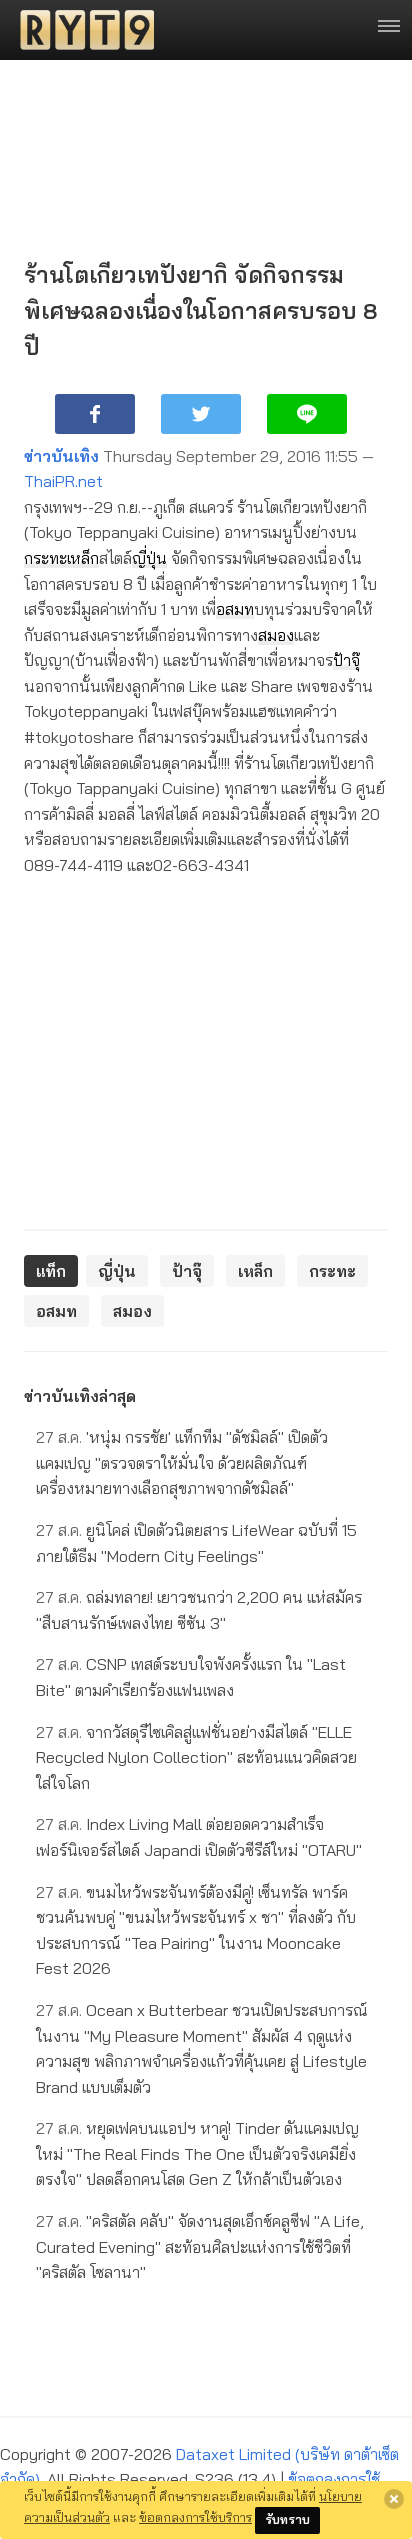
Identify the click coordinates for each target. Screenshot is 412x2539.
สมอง (276, 635)
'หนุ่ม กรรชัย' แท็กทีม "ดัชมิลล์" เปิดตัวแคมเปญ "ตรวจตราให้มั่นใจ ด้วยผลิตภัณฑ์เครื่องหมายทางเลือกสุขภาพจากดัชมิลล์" (182, 1462)
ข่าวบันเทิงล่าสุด (80, 1396)
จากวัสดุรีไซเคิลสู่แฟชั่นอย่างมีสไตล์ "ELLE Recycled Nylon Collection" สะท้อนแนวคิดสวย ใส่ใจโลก (196, 1757)
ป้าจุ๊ (346, 660)
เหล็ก (83, 558)
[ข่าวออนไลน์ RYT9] (81, 30)
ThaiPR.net (63, 481)
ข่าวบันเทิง (61, 456)
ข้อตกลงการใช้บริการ (195, 2517)
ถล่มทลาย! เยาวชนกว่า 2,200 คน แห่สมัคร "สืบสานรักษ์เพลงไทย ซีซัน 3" (199, 1610)
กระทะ (45, 558)
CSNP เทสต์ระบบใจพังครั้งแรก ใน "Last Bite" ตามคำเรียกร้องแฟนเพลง (191, 1677)
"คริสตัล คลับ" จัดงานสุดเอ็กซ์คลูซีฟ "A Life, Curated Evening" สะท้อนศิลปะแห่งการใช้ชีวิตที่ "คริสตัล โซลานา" (200, 2246)
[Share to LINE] (307, 414)
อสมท (235, 609)
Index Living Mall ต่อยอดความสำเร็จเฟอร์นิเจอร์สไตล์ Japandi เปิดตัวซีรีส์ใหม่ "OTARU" (199, 1837)
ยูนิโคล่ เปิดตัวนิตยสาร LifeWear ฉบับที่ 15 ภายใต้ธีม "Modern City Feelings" (196, 1543)
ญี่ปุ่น (149, 558)
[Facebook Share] (95, 414)
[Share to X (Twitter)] (201, 414)
